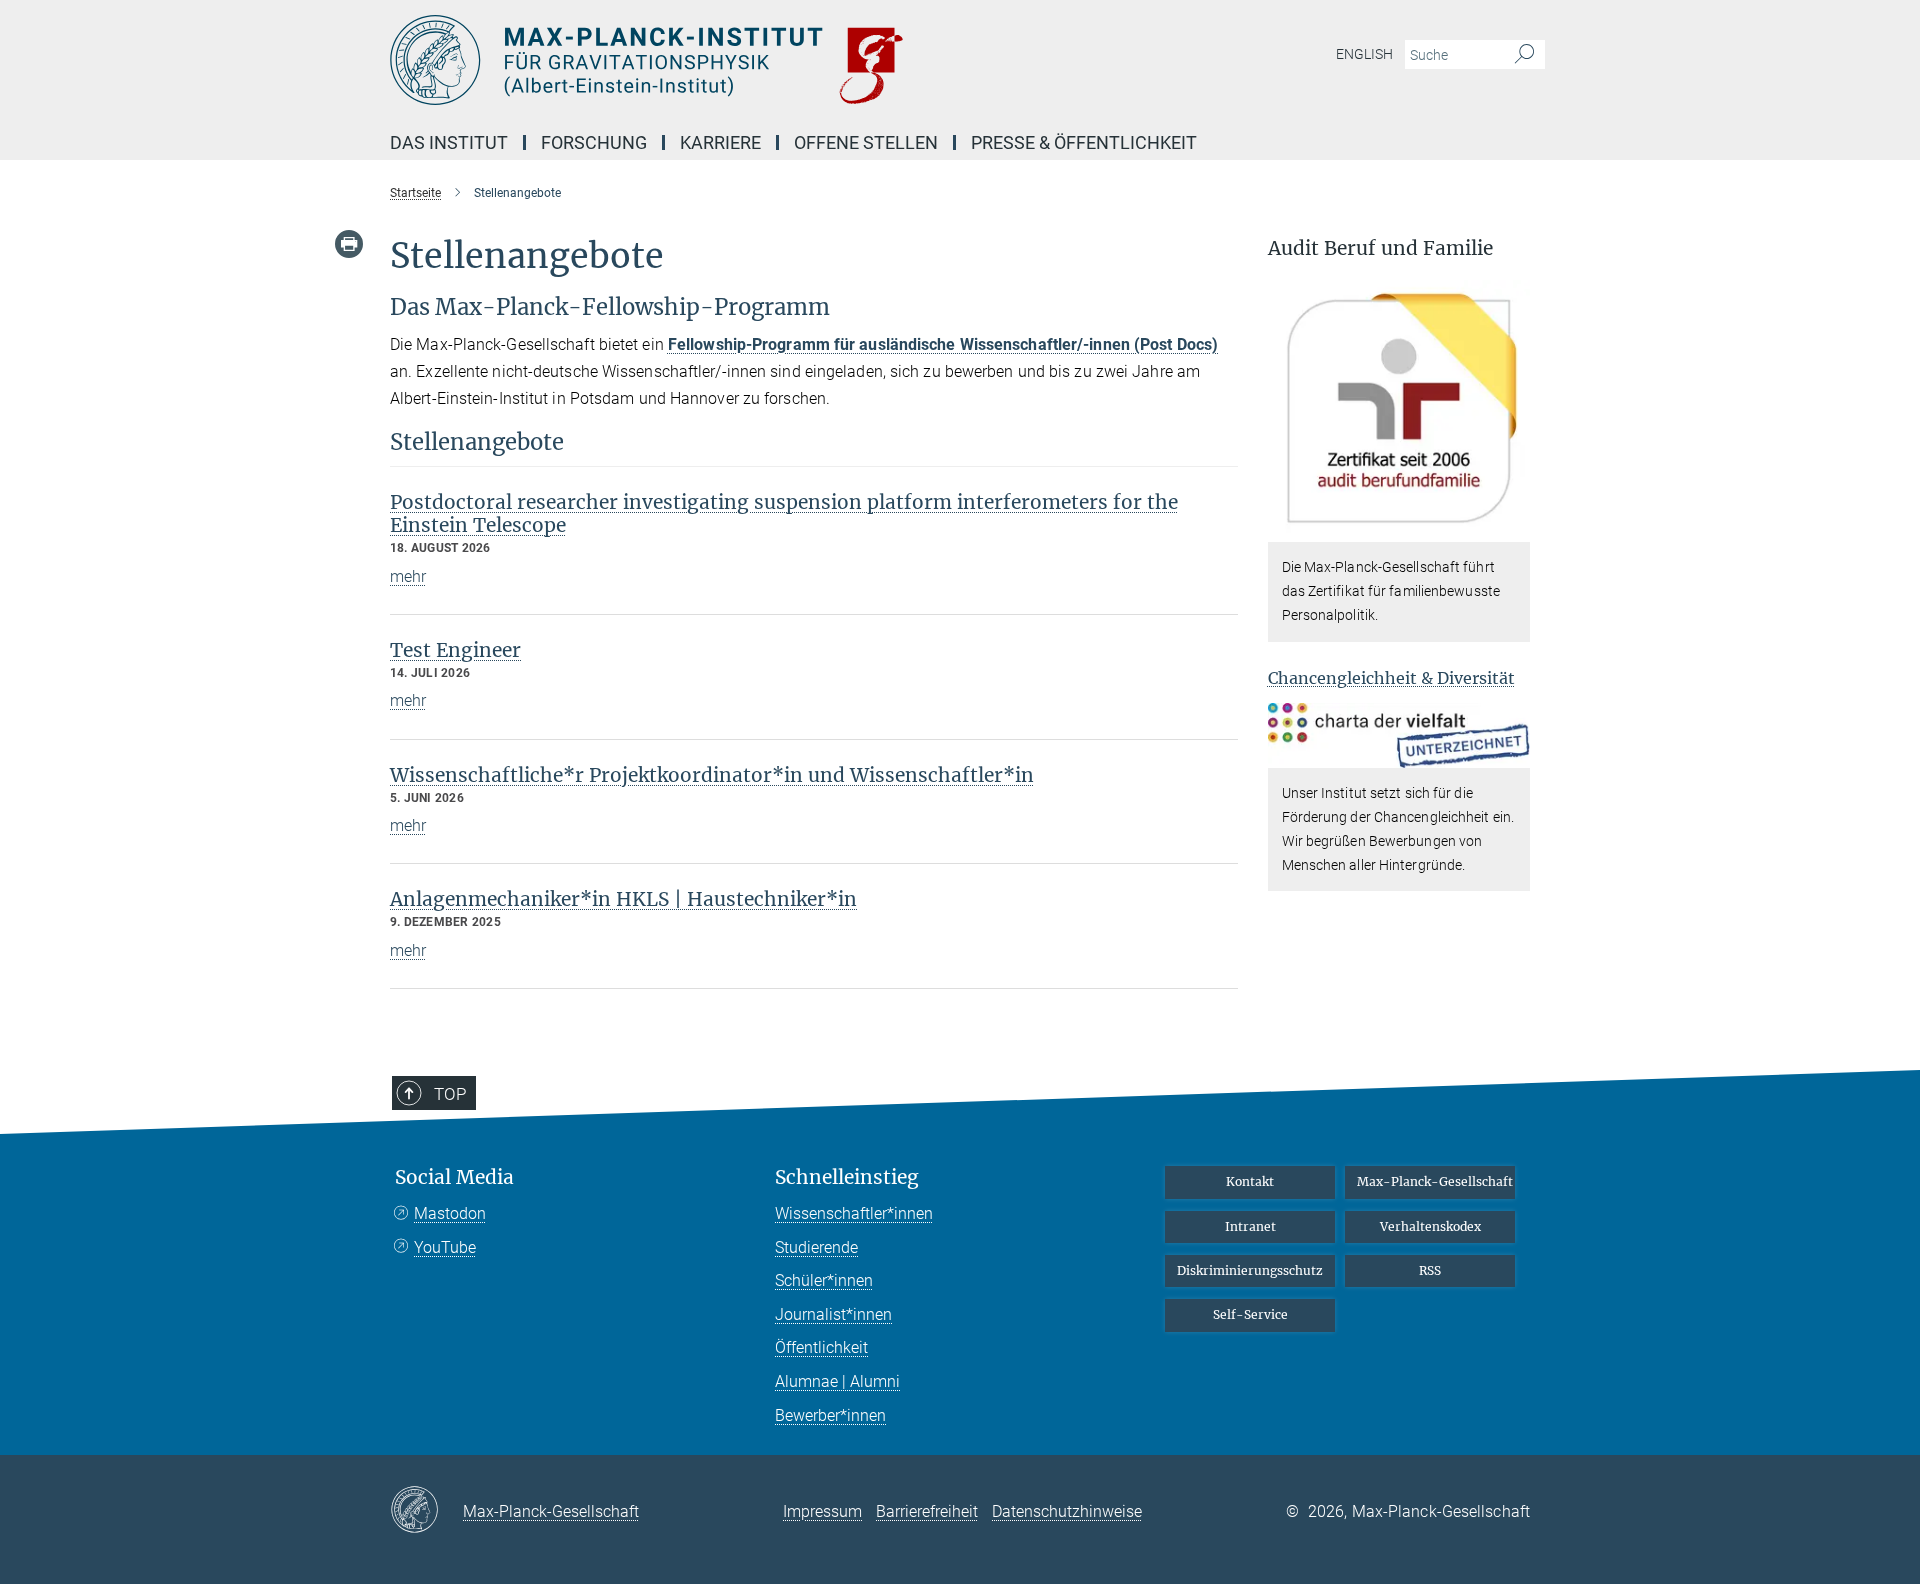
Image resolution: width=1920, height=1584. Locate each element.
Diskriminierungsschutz (1250, 1270)
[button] (1512, 528)
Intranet (1250, 1226)
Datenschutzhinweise (1067, 1511)
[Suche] (1524, 55)
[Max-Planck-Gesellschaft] (426, 1511)
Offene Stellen (866, 142)
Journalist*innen (833, 1314)
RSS (1430, 1270)
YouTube (445, 1247)
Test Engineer (455, 650)
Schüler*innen (824, 1280)
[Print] (349, 244)
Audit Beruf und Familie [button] (1380, 248)
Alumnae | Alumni (837, 1381)
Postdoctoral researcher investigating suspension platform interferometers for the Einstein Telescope (784, 513)
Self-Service (1250, 1314)
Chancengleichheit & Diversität (1391, 678)
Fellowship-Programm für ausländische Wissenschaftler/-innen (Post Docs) (943, 344)
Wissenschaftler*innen (854, 1213)
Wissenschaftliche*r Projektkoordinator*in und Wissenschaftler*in (712, 775)
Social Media (454, 1177)
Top (450, 1094)
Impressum (822, 1511)
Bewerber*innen (830, 1415)
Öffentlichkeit (821, 1347)
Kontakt (1250, 1181)
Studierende (816, 1247)
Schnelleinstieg (847, 1177)
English (1364, 54)
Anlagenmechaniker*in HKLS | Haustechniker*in (623, 899)
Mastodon (450, 1213)
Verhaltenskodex (1430, 1226)
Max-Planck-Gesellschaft (1435, 1181)
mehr (408, 576)
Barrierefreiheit (927, 1511)
